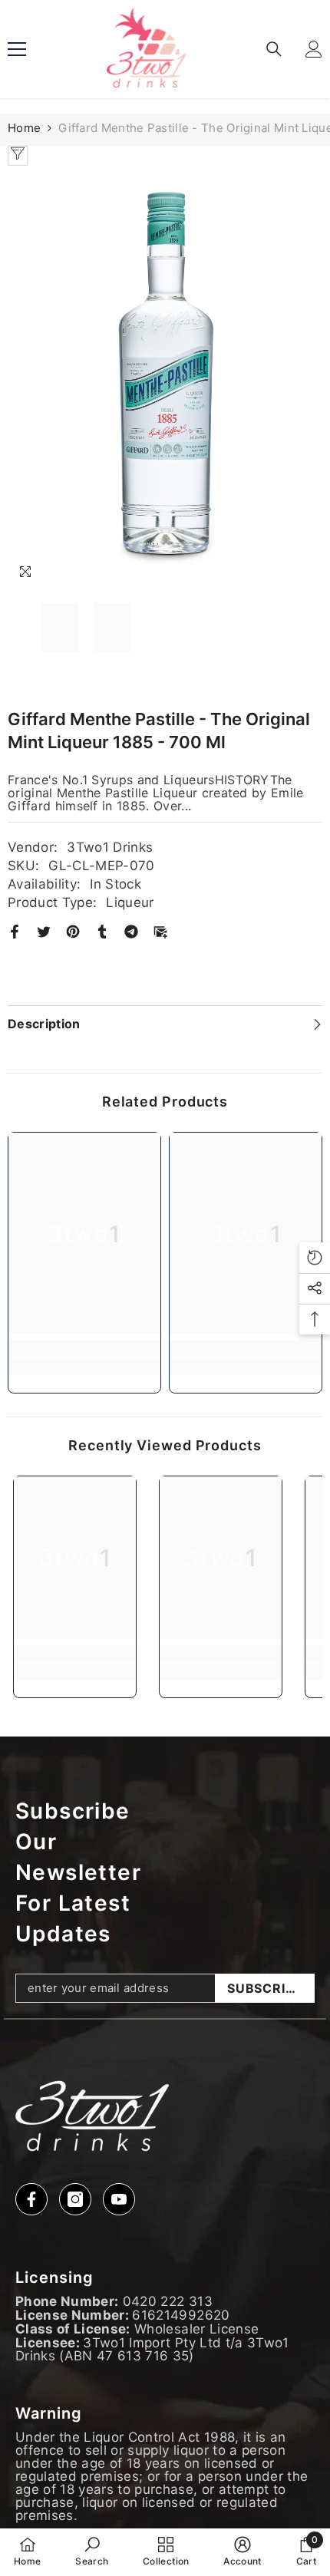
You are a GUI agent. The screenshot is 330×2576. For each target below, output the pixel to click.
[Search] (274, 49)
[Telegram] (131, 931)
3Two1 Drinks (110, 847)
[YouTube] (119, 2199)
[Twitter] (44, 931)
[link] (84, 1367)
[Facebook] (15, 931)
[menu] (17, 49)
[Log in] (314, 49)
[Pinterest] (73, 931)
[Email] (160, 931)
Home (24, 128)
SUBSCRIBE (265, 1988)
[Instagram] (75, 2199)
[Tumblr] (102, 931)
